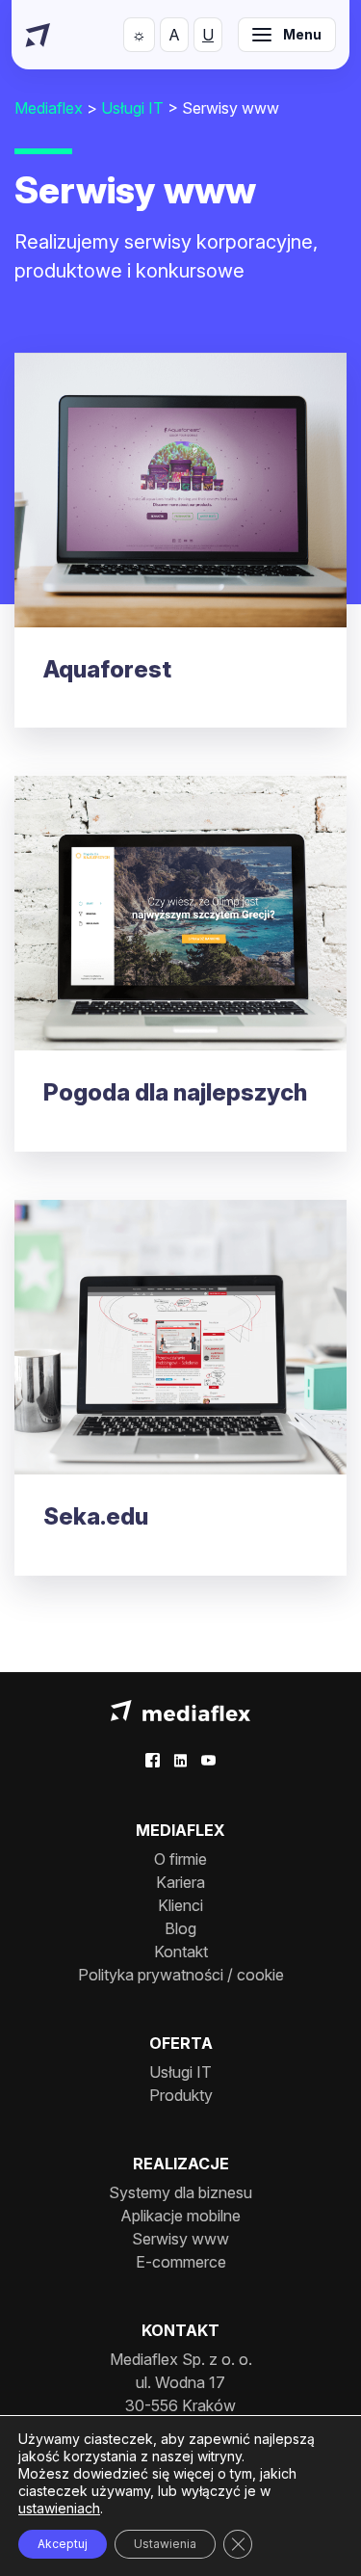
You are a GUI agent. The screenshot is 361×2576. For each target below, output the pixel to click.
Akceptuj (63, 2544)
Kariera (180, 1882)
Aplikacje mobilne (180, 2216)
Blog (180, 1928)
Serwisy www (180, 2239)
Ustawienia (165, 2544)
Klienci (180, 1905)
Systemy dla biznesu (180, 2192)
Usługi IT (180, 2072)
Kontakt (181, 1952)
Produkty (181, 2095)
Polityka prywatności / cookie (181, 1975)
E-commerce (181, 2262)
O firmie (180, 1859)
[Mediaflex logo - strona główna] (180, 1709)
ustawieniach (59, 2508)
